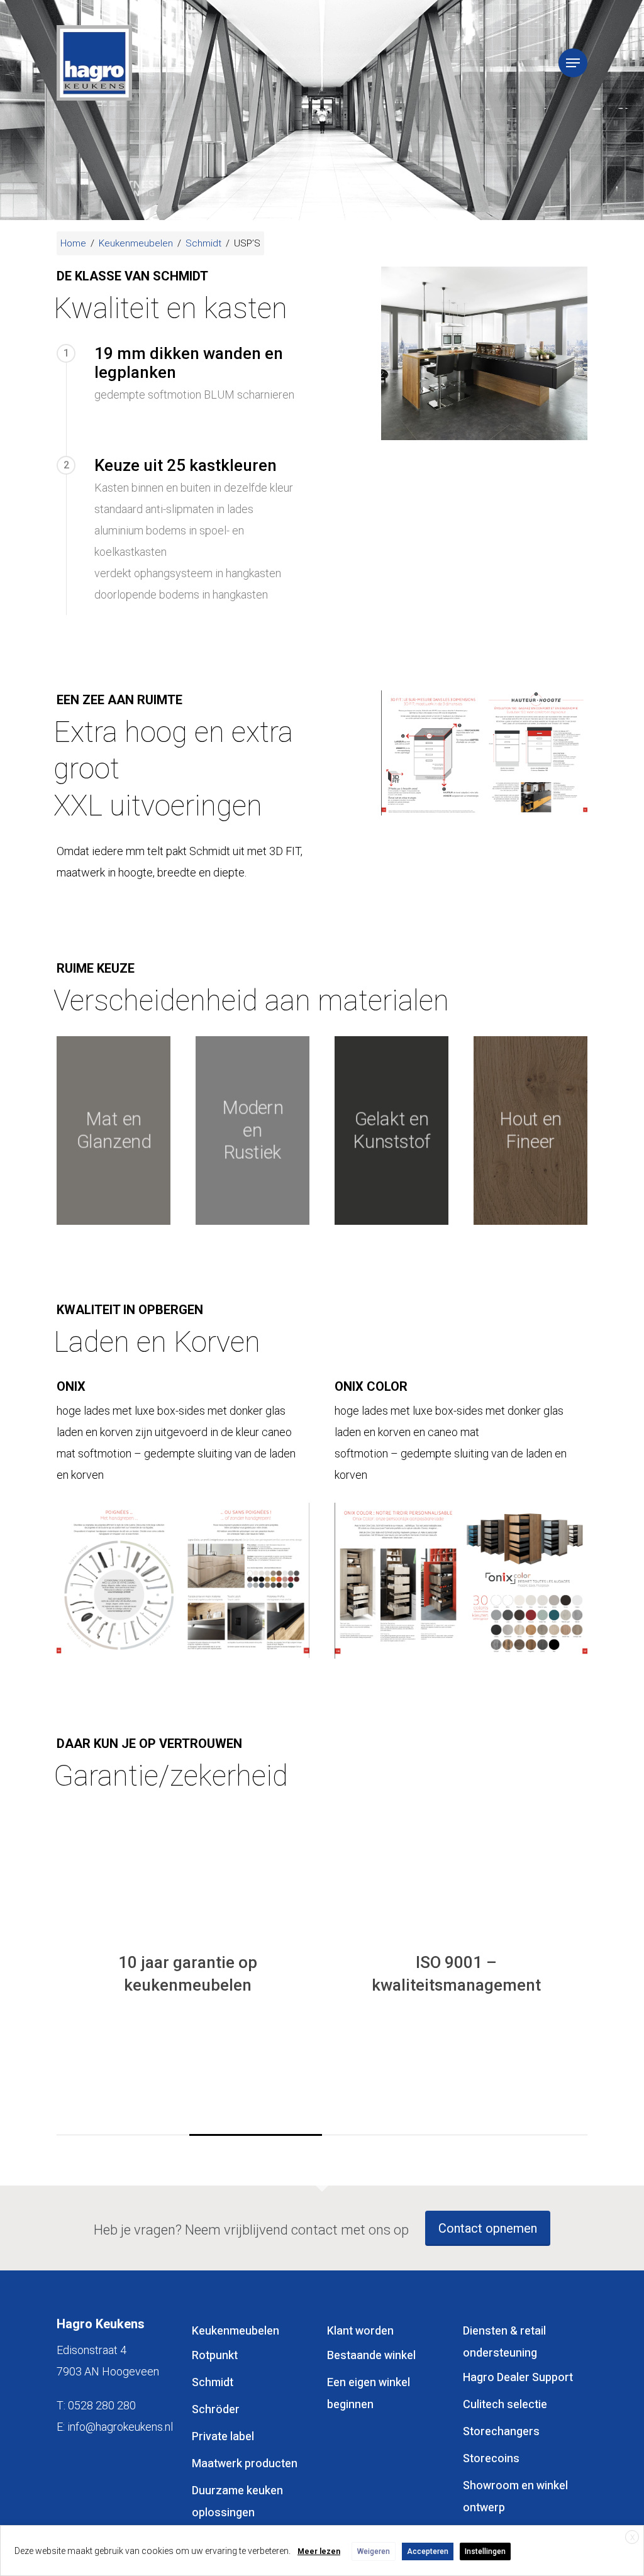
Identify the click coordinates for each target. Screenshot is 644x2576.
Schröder (216, 2410)
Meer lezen (319, 2551)
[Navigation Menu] (573, 63)
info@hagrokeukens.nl (120, 2427)
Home (73, 243)
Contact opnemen (488, 2228)
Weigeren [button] (374, 2551)
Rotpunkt (215, 2356)
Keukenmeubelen (136, 243)
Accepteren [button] (428, 2551)
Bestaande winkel (371, 2356)
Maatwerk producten (245, 2464)
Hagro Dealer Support (518, 2378)
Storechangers (501, 2432)
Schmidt (203, 243)
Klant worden (360, 2331)
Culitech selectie (505, 2405)
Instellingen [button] (485, 2551)
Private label (223, 2437)
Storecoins (491, 2459)
